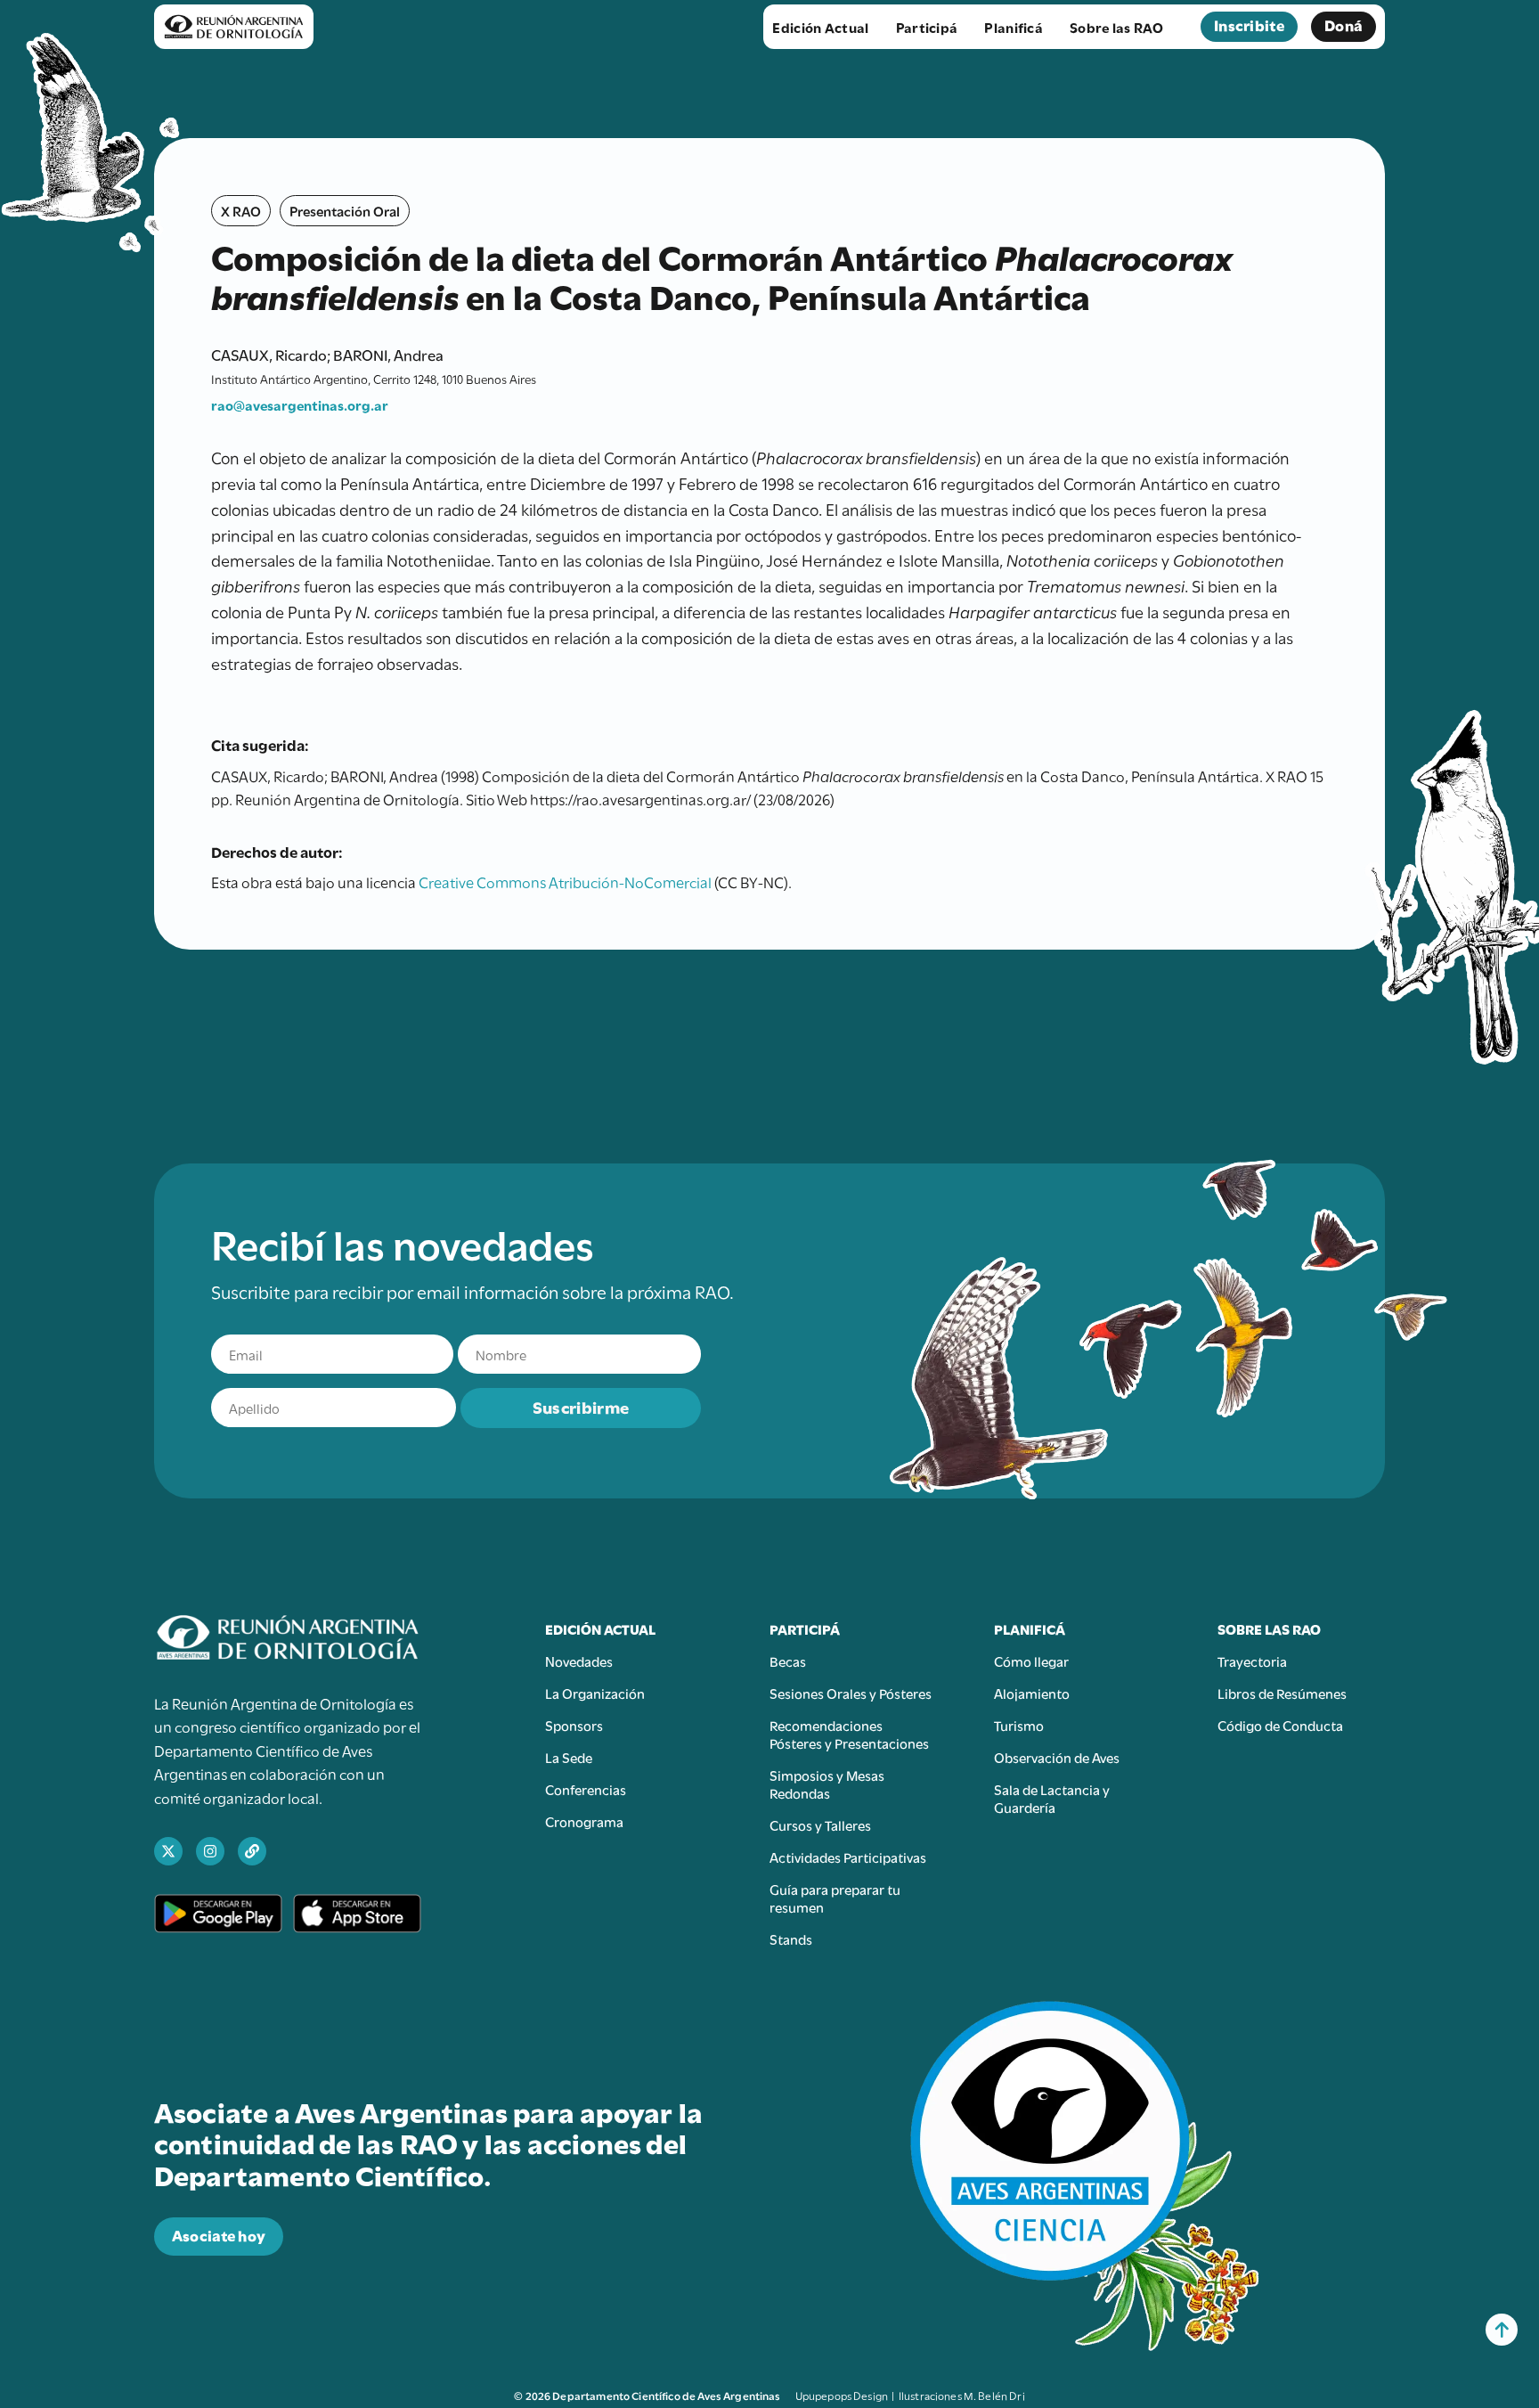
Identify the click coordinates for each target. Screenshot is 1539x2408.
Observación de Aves (1057, 1757)
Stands (791, 1939)
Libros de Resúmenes (1282, 1693)
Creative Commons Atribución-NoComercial (565, 881)
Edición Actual (820, 27)
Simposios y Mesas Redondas (827, 1784)
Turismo (1019, 1725)
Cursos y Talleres (820, 1824)
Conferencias (586, 1789)
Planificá (1014, 27)
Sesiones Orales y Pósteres (851, 1693)
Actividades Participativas (848, 1857)
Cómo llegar (1031, 1661)
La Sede (569, 1757)
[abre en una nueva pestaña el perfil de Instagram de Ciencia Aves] (210, 1851)
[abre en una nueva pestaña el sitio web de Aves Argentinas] (252, 1851)
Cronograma (584, 1821)
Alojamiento (1032, 1693)
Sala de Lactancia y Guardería (1052, 1798)
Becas (788, 1661)
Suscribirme (581, 1406)
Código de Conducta (1280, 1725)
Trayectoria (1252, 1661)
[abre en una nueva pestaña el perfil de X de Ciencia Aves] (168, 1851)
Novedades (579, 1661)
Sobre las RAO (1116, 27)
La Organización (595, 1693)
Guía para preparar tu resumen (835, 1898)
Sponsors (574, 1725)
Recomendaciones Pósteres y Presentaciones (849, 1734)
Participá (927, 27)
